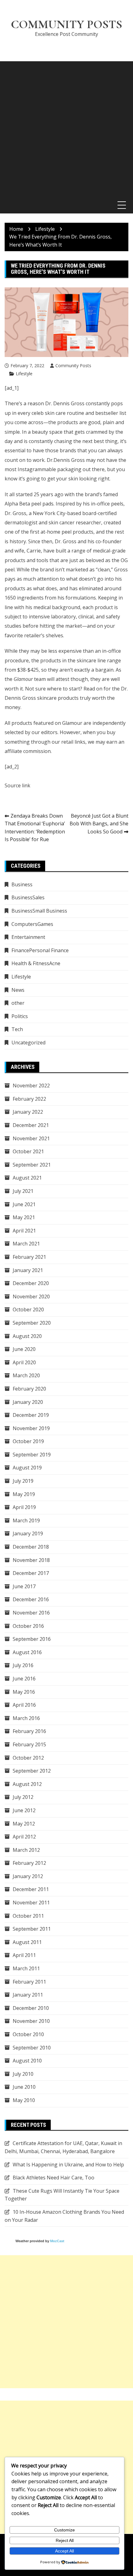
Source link (17, 785)
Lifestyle (24, 374)
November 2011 (31, 1903)
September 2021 (32, 1165)
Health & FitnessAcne (36, 963)
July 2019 (23, 1481)
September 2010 (32, 2048)
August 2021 (27, 1178)
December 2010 (31, 2008)
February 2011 (29, 1982)
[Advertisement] (66, 128)
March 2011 (26, 1968)
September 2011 (32, 1929)
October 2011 (28, 1916)
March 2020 (26, 1375)
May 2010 (24, 2100)
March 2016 (26, 1718)
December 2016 (31, 1599)
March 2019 (26, 1520)
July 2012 (23, 1797)
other (18, 1003)
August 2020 (27, 1336)
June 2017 (24, 1586)
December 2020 (31, 1283)
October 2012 (28, 1758)
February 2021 (29, 1257)
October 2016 (28, 1626)
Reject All (65, 2540)
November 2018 (31, 1560)
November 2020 (31, 1297)
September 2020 (32, 1323)
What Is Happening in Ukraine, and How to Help (68, 2165)
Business (22, 884)
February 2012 (29, 1863)
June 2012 (24, 1810)
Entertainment (28, 937)
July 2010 (23, 2074)
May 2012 (24, 1824)
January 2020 (28, 1402)
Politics (20, 1016)
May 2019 (24, 1494)
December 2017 (31, 1573)
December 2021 (31, 1125)
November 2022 (31, 1086)
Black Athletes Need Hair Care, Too (54, 2178)
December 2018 (31, 1547)
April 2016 (24, 1705)
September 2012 (32, 1771)
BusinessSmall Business (39, 911)
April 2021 (24, 1231)
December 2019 (31, 1415)
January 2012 (28, 1876)
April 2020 (24, 1362)
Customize (64, 2530)
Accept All (64, 2551)
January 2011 (28, 1995)
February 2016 (29, 1731)
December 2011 (31, 1889)
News (18, 990)
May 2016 (24, 1692)
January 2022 (28, 1112)
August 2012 (27, 1784)
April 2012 (24, 1837)
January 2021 (28, 1270)
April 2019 (24, 1507)
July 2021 (23, 1191)
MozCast (57, 2241)
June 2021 (24, 1204)
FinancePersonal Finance (40, 950)
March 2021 (26, 1244)
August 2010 (27, 2061)
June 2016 (24, 1679)
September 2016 (32, 1639)
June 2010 (24, 2087)
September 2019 (32, 1455)
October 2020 (28, 1310)
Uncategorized (28, 1043)
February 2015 (29, 1744)
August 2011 (27, 1942)
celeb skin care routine (58, 413)
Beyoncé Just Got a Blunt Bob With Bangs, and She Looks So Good (99, 824)
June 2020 (24, 1349)
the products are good (74, 422)
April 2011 (24, 1955)
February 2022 (29, 1099)
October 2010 (28, 2034)
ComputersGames (32, 924)
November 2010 (31, 2021)
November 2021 (31, 1138)
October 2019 (28, 1441)
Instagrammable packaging (49, 469)
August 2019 (27, 1468)
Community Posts (66, 24)
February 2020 (29, 1389)
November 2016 (31, 1613)
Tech (17, 1029)
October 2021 (28, 1151)
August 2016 (27, 1652)
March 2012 (26, 1850)
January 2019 (28, 1533)
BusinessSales (28, 897)
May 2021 (24, 1217)
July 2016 (23, 1665)
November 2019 (31, 1428)
